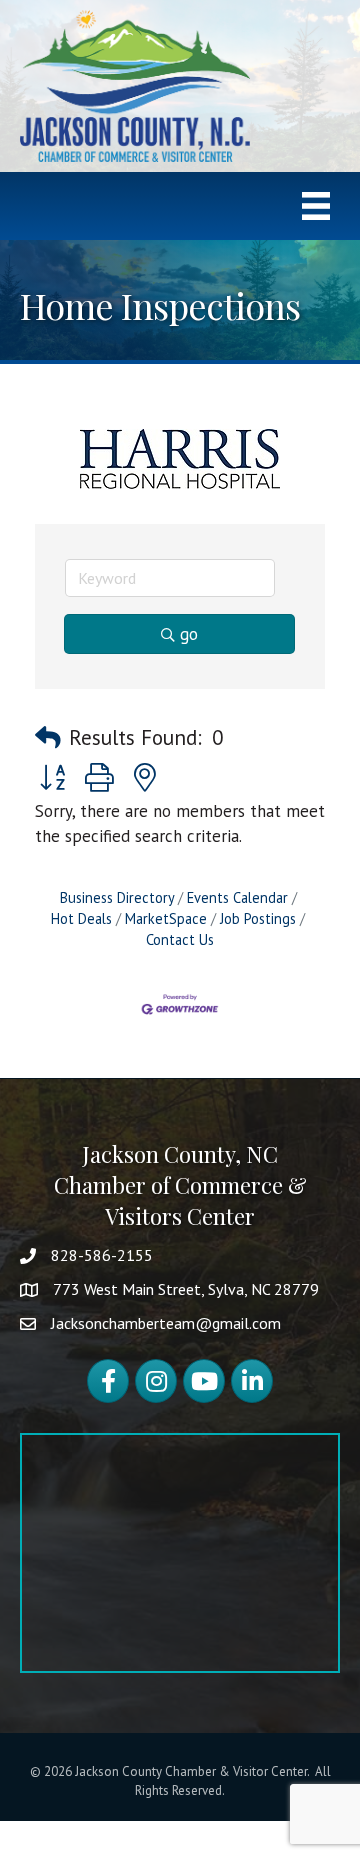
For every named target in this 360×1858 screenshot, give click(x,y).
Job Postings (258, 918)
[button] (48, 738)
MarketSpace (166, 918)
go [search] (189, 634)
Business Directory (117, 897)
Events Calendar (237, 897)
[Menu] (316, 206)
